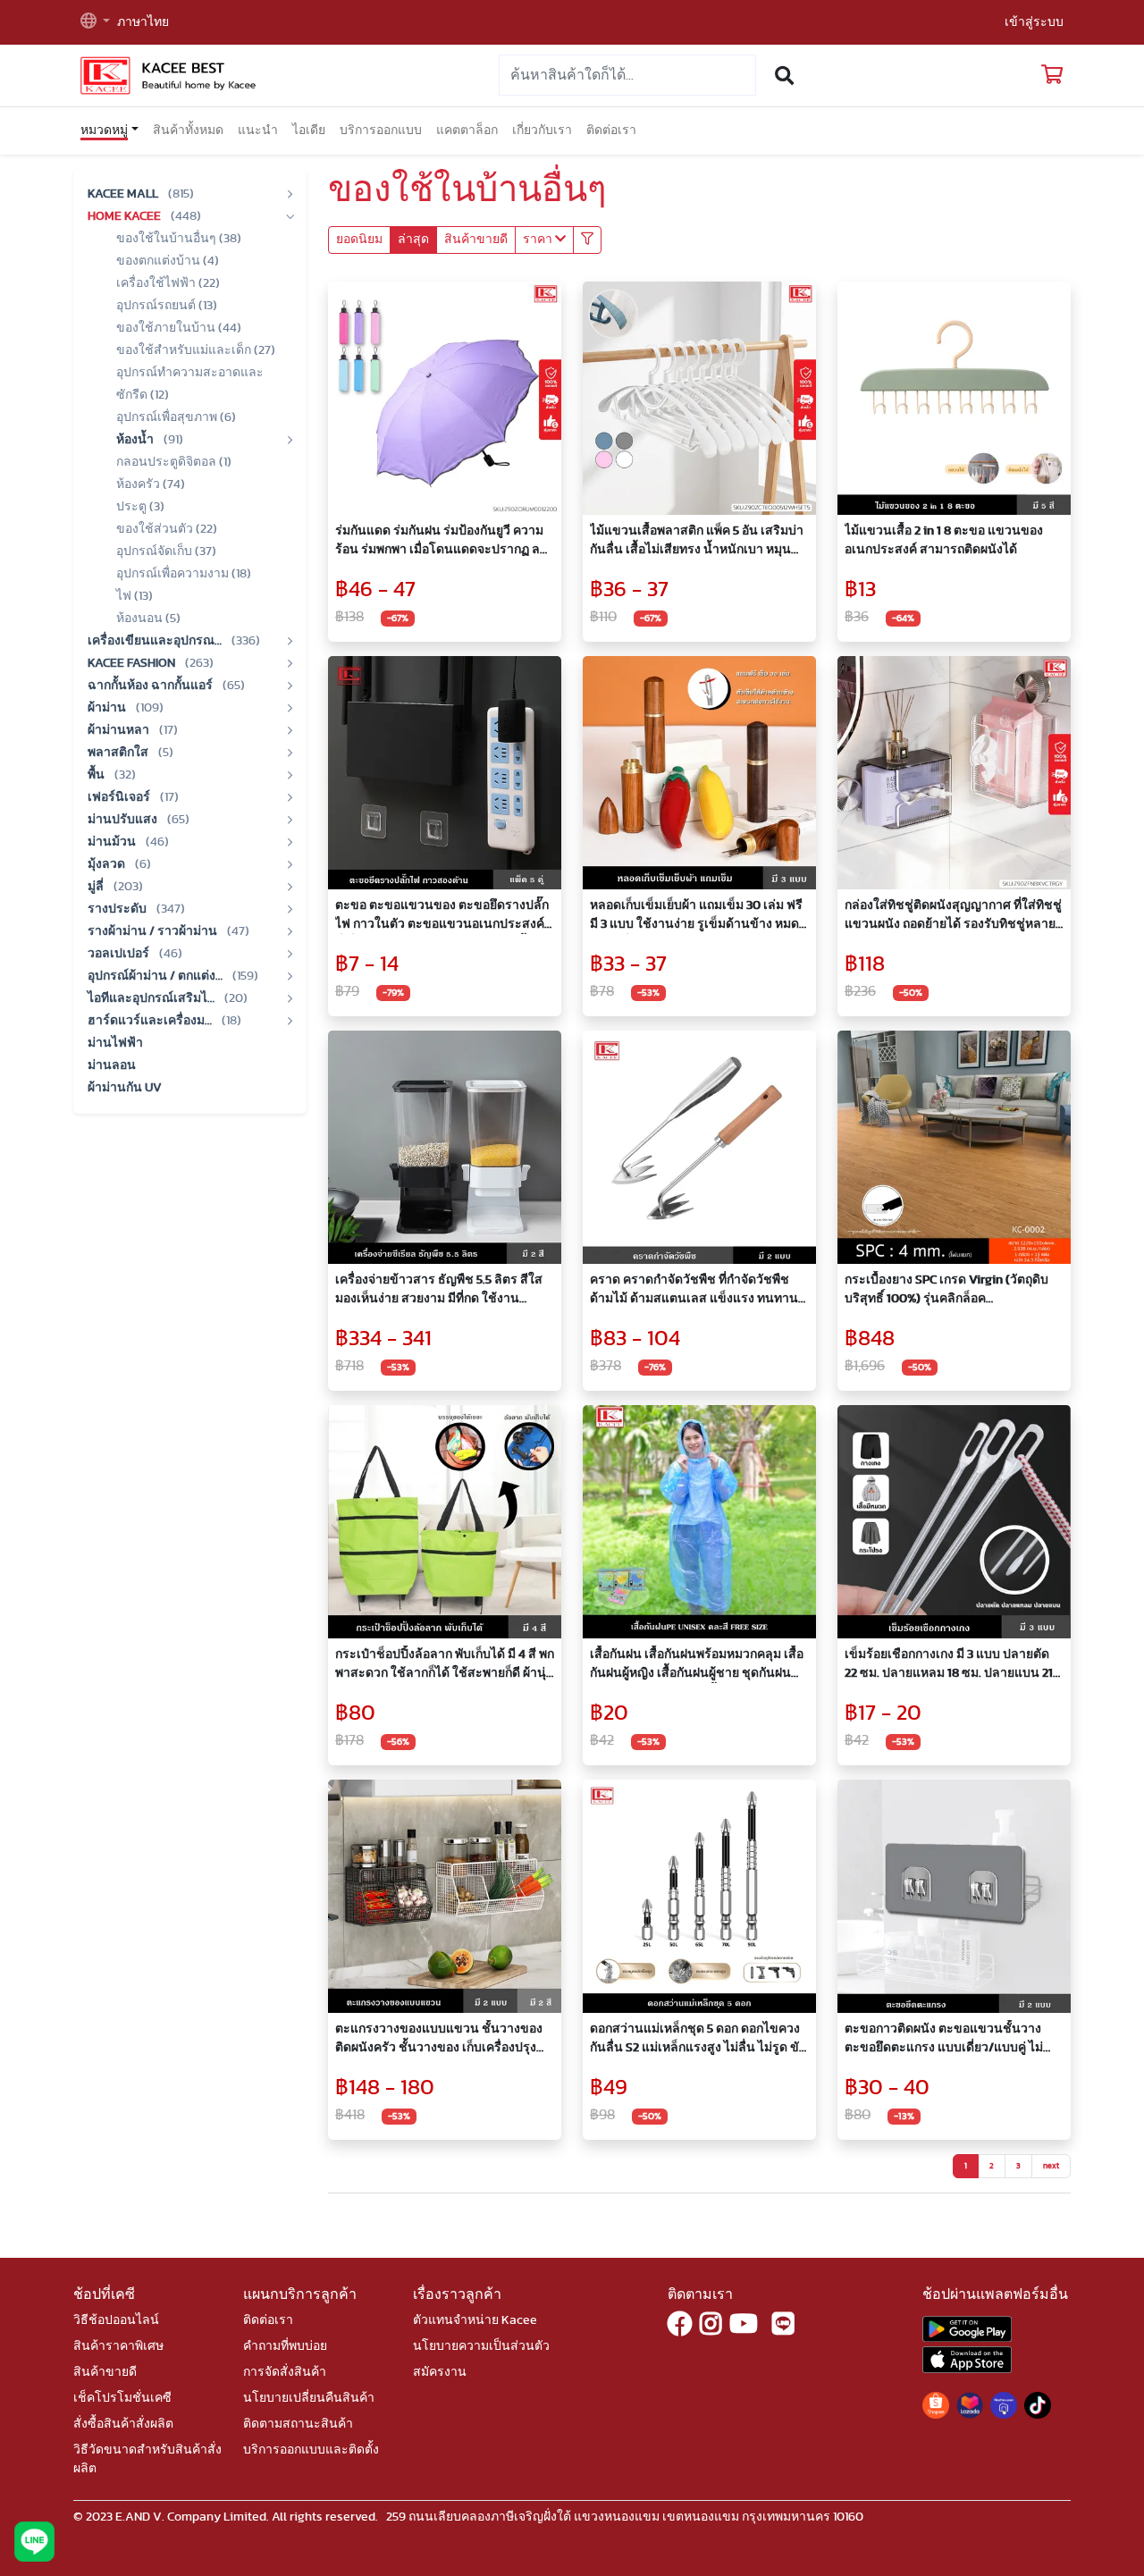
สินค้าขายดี (476, 240)
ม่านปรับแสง (124, 820)
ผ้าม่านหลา (120, 730)
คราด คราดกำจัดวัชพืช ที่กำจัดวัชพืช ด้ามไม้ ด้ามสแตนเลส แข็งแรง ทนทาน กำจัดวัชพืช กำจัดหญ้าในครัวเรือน (694, 1291)
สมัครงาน (440, 2372)
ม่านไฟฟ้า (115, 1043)
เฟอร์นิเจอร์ (120, 797)
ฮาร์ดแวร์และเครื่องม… (151, 1021)
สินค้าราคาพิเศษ (118, 2346)
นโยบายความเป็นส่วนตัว (481, 2346)
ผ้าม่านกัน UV (125, 1088)
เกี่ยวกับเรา (542, 130)
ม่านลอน (112, 1065)
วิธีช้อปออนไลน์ (116, 2320)
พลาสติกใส (119, 753)
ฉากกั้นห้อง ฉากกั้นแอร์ (151, 686)
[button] (95, 23)
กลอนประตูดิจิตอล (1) (174, 462)
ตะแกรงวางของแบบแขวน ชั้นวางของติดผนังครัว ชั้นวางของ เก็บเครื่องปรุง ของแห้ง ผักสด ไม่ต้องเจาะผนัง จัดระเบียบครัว (439, 2040)
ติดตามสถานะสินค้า (298, 2424)
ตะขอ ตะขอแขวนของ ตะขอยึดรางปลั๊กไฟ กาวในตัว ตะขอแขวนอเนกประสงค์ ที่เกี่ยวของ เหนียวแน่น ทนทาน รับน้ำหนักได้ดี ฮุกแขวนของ (442, 917)
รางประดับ (118, 909)
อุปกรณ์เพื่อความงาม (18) (184, 574)
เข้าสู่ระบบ (1034, 22)
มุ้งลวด (108, 864)
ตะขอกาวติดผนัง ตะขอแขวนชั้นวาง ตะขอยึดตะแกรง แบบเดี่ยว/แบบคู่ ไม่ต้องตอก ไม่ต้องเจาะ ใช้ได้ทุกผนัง (944, 2040)
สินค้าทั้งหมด (188, 130)
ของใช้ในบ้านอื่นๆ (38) (179, 239)
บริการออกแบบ (381, 130)
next (1051, 2166)
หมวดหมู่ (104, 130)
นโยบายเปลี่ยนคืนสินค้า (309, 2398)
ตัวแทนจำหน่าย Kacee (475, 2320)
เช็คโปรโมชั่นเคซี (122, 2398)
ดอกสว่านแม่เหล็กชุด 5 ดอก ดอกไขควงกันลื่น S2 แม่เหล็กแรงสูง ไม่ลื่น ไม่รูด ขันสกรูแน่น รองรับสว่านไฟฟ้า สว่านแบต (699, 2040)
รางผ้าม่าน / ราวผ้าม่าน (154, 931)
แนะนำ (258, 130)
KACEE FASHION (133, 663)
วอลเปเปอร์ (120, 954)
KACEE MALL (124, 194)
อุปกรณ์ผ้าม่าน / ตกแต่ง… (156, 976)
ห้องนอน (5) (148, 619)
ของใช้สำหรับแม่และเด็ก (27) (196, 350)
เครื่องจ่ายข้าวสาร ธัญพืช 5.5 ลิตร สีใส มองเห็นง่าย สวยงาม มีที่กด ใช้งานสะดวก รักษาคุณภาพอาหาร (439, 1291)
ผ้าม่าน (108, 708)
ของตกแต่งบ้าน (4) (168, 261)
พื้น (97, 775)
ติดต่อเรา (611, 130)
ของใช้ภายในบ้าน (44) (179, 328)
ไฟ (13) (135, 596)
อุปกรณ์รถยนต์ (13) (167, 306)
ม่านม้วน (113, 842)
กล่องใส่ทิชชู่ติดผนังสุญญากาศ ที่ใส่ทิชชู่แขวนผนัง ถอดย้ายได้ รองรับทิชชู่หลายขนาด (953, 917)
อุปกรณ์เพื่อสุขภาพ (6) (176, 417)
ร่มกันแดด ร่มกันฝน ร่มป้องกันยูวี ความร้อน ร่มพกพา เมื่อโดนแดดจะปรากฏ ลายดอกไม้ (445, 542)
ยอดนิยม (359, 240)
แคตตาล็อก (467, 130)
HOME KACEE (126, 216)
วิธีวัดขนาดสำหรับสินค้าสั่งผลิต (147, 2459)
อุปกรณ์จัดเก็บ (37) (166, 551)
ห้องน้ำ (136, 440)
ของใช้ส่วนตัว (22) (167, 529)
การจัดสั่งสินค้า (285, 2372)
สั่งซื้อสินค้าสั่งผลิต (123, 2424)
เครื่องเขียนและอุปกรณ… (156, 641)
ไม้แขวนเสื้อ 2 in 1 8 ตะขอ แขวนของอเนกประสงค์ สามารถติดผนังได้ (944, 540)
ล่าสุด (413, 240)
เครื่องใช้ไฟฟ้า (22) (168, 283)
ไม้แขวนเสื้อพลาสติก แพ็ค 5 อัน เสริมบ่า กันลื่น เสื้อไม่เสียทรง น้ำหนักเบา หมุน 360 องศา (697, 542)
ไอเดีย (309, 130)
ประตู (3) (140, 507)
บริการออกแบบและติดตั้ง (311, 2450)
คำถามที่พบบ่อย (285, 2346)
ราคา (539, 240)
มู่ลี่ (97, 887)
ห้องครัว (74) (151, 484)
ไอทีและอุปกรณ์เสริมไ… (152, 998)
